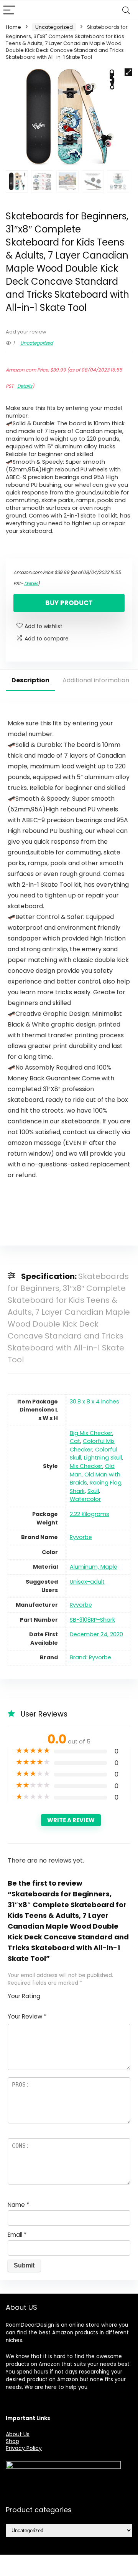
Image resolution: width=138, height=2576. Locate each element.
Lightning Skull (103, 1458)
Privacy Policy (24, 2448)
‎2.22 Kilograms (90, 1514)
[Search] (126, 11)
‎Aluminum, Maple (94, 1567)
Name (18, 2205)
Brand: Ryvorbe (90, 1657)
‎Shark (77, 1491)
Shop (12, 2441)
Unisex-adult (87, 1582)
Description (30, 680)
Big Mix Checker (91, 1433)
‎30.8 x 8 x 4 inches (94, 1402)
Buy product (69, 603)
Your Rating (24, 1996)
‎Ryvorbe (81, 1537)
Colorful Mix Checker (92, 1445)
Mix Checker (86, 1466)
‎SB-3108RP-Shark (92, 1620)
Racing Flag (106, 1483)
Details (25, 386)
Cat (75, 1441)
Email (17, 2235)
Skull (93, 1491)
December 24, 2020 (96, 1634)
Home (13, 27)
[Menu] (9, 11)
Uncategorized (54, 27)
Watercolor (85, 1499)
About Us (18, 2434)
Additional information (96, 680)
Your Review (27, 2016)
